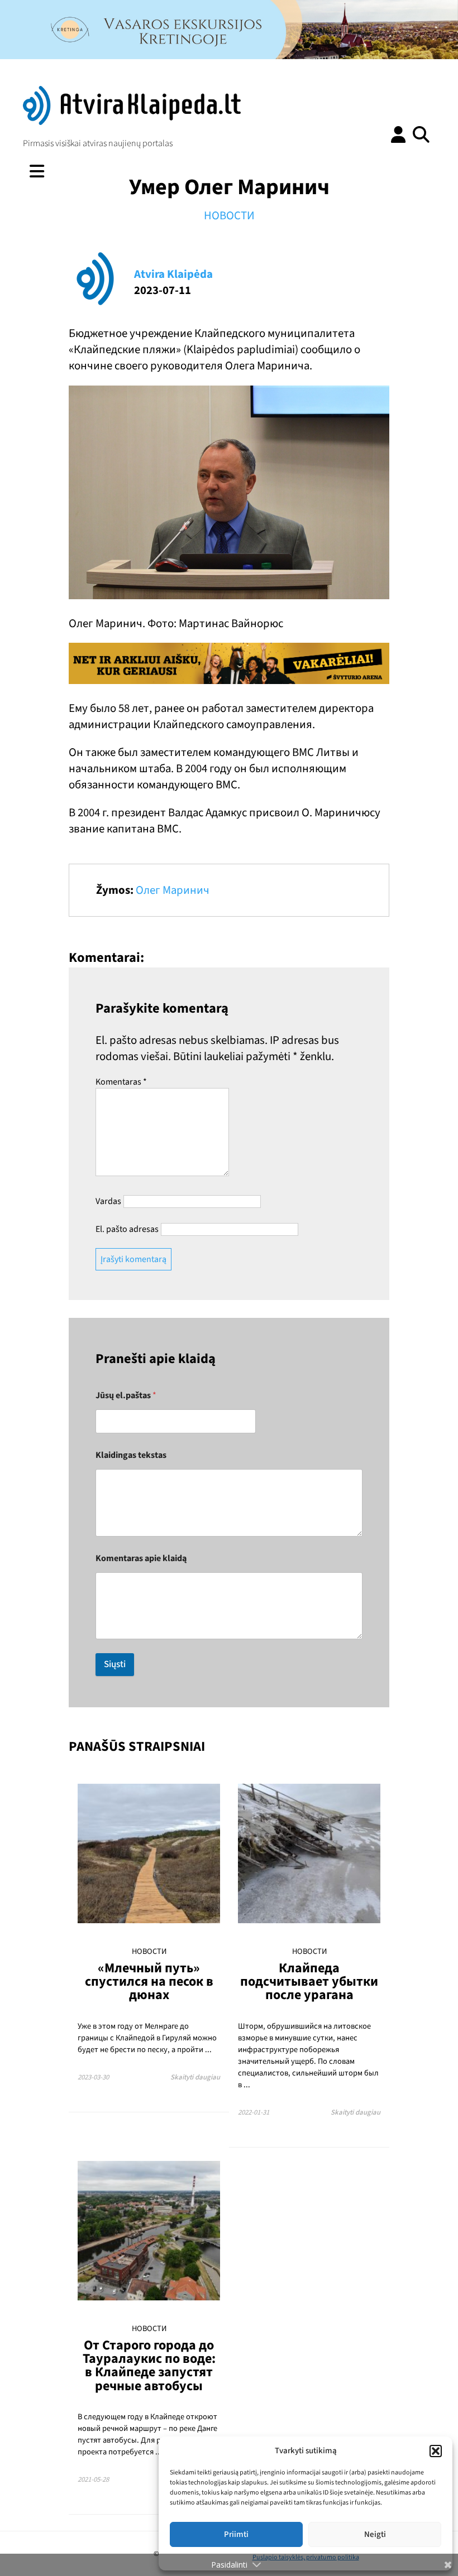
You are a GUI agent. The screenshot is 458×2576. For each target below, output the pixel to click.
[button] (436, 2451)
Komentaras (121, 1082)
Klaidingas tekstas (131, 1455)
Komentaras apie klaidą (141, 1559)
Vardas (108, 1201)
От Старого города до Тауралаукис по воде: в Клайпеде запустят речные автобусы (149, 2366)
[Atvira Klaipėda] (132, 122)
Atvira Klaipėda (173, 274)
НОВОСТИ (229, 216)
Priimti (236, 2534)
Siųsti (115, 1664)
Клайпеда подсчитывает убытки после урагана (309, 1982)
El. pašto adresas (127, 1229)
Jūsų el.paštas (126, 1396)
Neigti (375, 2534)
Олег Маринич (173, 890)
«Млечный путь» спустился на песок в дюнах (149, 1982)
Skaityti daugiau (195, 2077)
